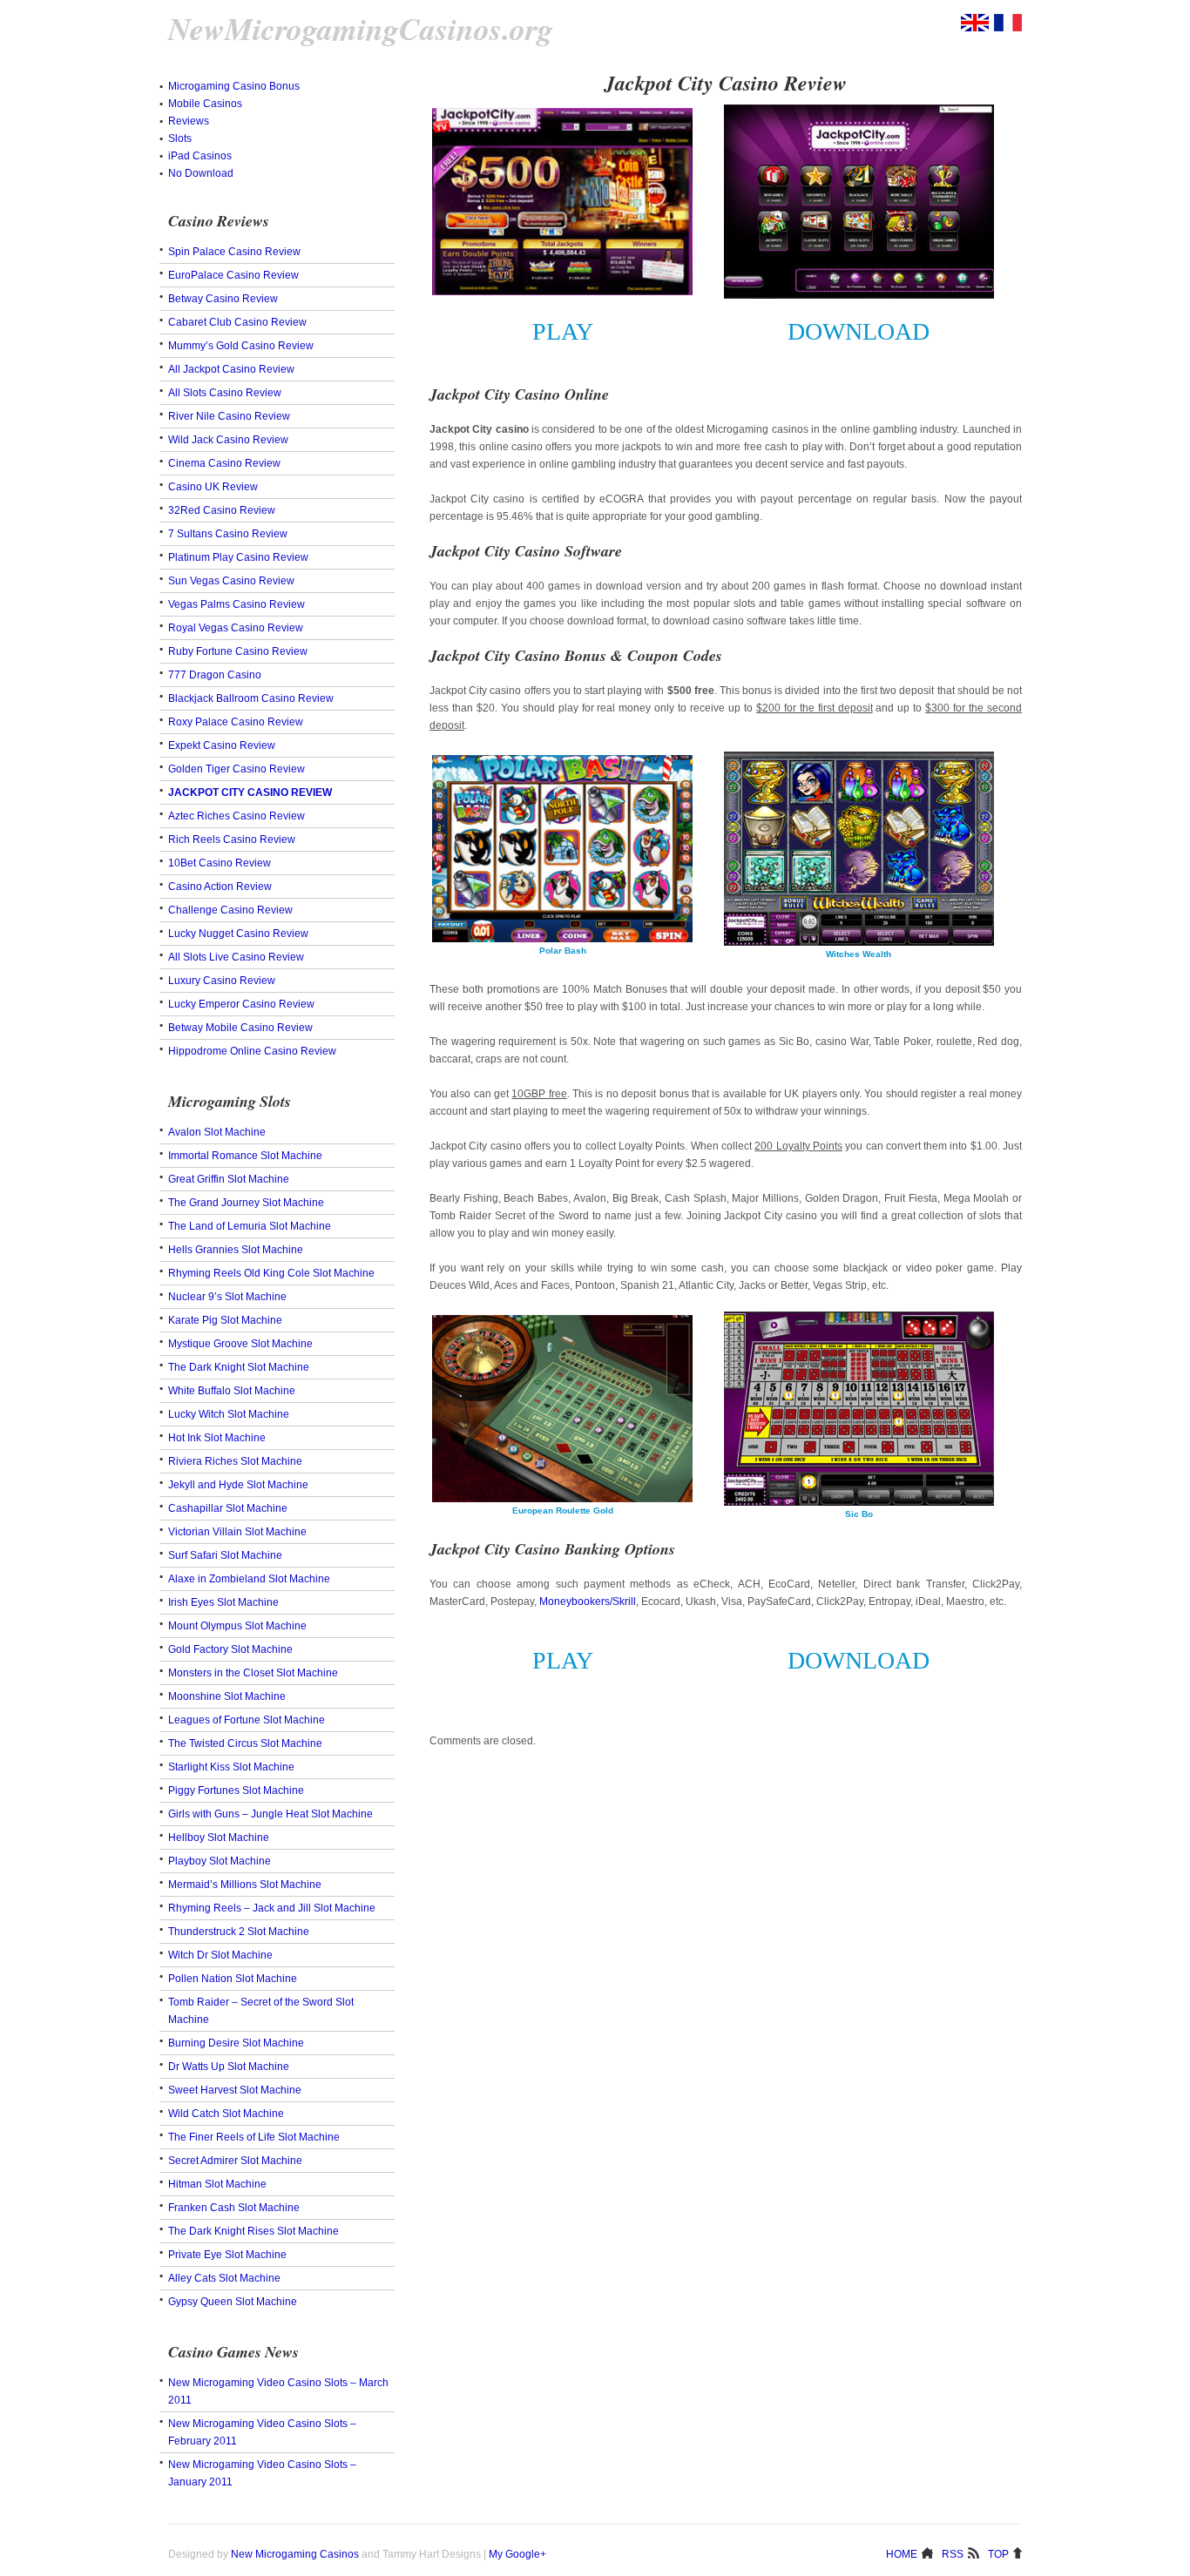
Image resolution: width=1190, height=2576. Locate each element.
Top (998, 2553)
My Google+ (517, 2554)
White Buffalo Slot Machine (232, 1391)
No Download (201, 173)
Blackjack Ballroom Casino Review (251, 698)
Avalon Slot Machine (217, 1132)
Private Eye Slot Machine (227, 2255)
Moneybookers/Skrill (588, 1602)
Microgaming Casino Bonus (234, 86)
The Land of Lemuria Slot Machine (250, 1226)
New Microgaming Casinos (295, 2554)
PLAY (563, 331)
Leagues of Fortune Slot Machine (247, 1720)
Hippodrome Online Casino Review (252, 1051)
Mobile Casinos (205, 104)
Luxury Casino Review (222, 981)
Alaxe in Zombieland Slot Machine (249, 1579)
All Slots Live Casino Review (236, 957)
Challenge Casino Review (230, 910)
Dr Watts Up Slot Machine (229, 2067)
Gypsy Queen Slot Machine (233, 2302)
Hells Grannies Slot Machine (236, 1250)
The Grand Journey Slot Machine (246, 1203)
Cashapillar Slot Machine (228, 1508)
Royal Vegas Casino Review (236, 628)
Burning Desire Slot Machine (236, 2043)
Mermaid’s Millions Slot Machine (245, 1885)
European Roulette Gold (563, 1511)
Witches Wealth (859, 954)
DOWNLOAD (859, 331)
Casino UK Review (213, 487)
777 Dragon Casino (215, 675)
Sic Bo (859, 1514)
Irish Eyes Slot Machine (223, 1602)
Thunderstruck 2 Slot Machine (239, 1932)
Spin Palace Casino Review (234, 252)
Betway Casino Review (223, 299)
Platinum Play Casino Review (238, 557)
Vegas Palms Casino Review (237, 604)
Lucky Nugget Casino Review (238, 934)
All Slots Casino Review (225, 393)
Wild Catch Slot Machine (226, 2114)
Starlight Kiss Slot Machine (231, 1767)
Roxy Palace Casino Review (236, 722)
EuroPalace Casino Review (233, 275)
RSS (953, 2553)
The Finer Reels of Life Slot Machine (254, 2137)
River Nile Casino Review (229, 416)
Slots (180, 138)
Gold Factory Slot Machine (230, 1649)
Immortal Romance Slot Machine (245, 1156)
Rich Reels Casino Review (232, 840)
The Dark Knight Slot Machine (239, 1367)
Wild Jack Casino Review (228, 440)
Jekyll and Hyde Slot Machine (238, 1485)
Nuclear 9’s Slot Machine (227, 1297)
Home (902, 2553)
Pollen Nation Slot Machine (233, 1979)
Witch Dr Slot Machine (220, 1955)
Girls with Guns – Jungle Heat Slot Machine (270, 1814)
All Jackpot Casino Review (231, 369)
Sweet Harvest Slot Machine (235, 2090)
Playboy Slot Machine (220, 1861)
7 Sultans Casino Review (228, 534)
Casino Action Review (220, 887)
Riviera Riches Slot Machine (235, 1461)
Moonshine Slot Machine (227, 1696)
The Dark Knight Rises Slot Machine (254, 2231)
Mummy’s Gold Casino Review (241, 346)
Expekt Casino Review (222, 745)
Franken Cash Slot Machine (234, 2208)
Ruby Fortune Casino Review (238, 651)
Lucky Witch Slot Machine (229, 1414)
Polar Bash (563, 951)
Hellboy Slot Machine (219, 1838)
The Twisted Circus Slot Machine (245, 1743)
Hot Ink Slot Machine (217, 1438)
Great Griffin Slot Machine (229, 1179)
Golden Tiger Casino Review (237, 769)
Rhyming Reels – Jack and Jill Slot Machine (272, 1908)
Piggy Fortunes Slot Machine (236, 1790)
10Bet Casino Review (220, 863)
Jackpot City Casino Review (250, 792)
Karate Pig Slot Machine (225, 1320)
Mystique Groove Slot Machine (240, 1344)
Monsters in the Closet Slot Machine (253, 1673)
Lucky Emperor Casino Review (241, 1004)
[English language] (975, 28)
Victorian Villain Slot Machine (237, 1532)
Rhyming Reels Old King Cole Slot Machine (271, 1273)
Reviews (189, 121)
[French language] (1008, 28)
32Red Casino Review (222, 510)
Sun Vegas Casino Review (231, 581)
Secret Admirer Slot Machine (235, 2161)
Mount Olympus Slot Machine (237, 1626)
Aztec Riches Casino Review (237, 816)
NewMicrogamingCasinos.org (361, 29)
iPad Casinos (200, 156)
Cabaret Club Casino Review (237, 322)
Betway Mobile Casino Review (240, 1028)
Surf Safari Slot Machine (225, 1555)
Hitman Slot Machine (217, 2184)
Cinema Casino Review (224, 463)
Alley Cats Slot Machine (224, 2278)
